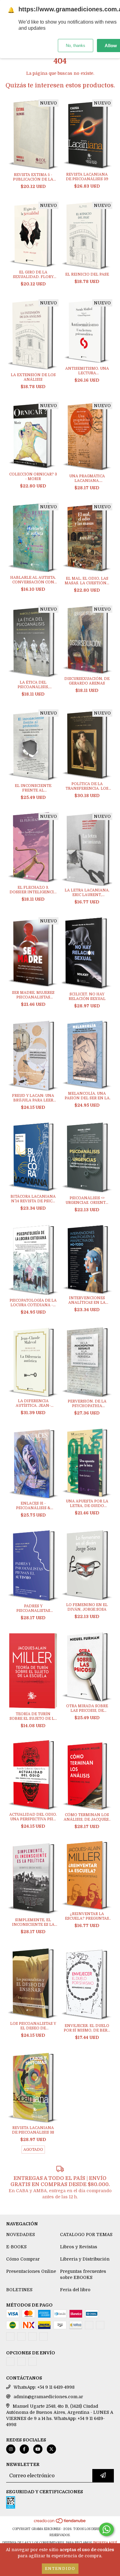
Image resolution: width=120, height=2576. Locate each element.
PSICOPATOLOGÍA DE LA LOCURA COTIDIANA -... (33, 1303)
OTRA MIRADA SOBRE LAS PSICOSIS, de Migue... (87, 1708)
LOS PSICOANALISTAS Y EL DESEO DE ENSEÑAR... (33, 2026)
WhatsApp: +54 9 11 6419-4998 (44, 2387)
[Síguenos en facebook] (24, 2449)
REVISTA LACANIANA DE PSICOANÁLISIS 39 (87, 177)
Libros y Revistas (79, 2247)
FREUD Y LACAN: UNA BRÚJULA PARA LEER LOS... (33, 1098)
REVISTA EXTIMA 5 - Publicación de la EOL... (33, 177)
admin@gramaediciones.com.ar (48, 2397)
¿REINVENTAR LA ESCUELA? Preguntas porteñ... (87, 1916)
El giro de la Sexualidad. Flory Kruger (33, 275)
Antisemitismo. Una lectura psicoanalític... (87, 371)
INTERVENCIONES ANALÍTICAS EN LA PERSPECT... (87, 1300)
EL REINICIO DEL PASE (87, 274)
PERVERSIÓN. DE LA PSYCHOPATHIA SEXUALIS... (87, 1404)
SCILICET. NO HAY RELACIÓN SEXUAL (87, 996)
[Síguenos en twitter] (51, 2449)
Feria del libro (75, 2290)
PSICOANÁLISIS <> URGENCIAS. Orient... (87, 1200)
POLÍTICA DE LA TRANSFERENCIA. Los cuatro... (87, 786)
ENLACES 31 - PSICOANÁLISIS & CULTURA (33, 1506)
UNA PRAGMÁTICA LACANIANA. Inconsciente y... (87, 479)
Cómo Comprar (23, 2259)
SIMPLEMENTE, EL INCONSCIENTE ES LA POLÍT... (33, 1922)
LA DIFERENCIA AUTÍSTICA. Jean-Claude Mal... (33, 1403)
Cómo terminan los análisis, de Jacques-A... (87, 1817)
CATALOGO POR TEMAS (86, 2234)
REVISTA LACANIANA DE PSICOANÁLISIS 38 (33, 2130)
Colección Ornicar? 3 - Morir (33, 477)
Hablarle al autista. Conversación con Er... (33, 580)
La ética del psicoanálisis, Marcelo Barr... (33, 685)
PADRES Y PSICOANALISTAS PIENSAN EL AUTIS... (33, 1609)
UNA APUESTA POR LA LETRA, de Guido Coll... (87, 1504)
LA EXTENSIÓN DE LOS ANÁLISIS (33, 377)
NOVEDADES (20, 2234)
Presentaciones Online (31, 2271)
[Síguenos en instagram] (11, 2449)
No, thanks (76, 46)
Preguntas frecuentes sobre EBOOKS (83, 2274)
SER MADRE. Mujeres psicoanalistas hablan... (33, 995)
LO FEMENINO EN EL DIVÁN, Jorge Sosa (87, 1607)
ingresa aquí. (105, 2543)
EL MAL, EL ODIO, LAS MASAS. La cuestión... (87, 581)
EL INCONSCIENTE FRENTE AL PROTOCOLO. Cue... (33, 788)
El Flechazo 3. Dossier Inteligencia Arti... (33, 890)
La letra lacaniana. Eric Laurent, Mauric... (87, 893)
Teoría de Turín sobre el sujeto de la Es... (33, 1716)
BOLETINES (19, 2290)
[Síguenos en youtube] (38, 2449)
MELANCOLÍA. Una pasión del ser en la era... (87, 1096)
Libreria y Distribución (85, 2259)
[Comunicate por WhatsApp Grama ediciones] (106, 2529)
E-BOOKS (16, 2247)
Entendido (60, 2569)
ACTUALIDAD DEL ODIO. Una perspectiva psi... (33, 1817)
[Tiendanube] (60, 2523)
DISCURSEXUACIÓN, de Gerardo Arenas (87, 681)
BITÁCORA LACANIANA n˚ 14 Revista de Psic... (33, 1199)
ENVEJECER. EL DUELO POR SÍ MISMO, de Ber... (87, 2028)
